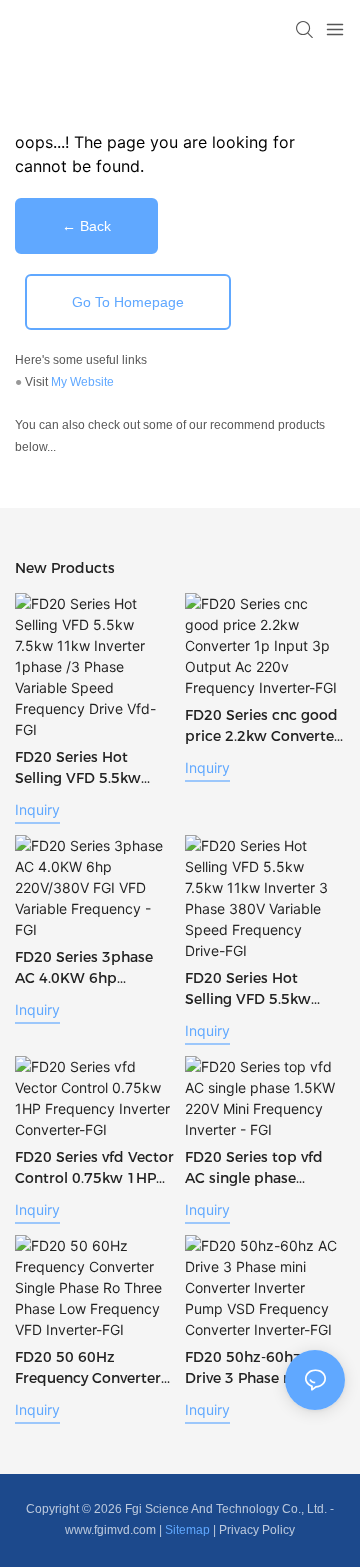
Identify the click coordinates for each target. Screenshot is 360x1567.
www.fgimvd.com (110, 1530)
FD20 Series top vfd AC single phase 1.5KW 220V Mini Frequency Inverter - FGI (255, 1168)
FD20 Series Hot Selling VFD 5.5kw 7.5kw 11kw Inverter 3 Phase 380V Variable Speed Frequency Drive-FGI (263, 989)
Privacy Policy (257, 1530)
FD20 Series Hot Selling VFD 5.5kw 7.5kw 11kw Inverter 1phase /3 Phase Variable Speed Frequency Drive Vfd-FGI (88, 768)
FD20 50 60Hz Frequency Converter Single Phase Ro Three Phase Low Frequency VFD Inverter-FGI (91, 1368)
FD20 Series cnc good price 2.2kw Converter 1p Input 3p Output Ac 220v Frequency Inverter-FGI (262, 726)
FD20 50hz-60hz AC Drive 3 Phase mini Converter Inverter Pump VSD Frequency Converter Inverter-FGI (262, 1368)
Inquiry (37, 809)
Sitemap (187, 1530)
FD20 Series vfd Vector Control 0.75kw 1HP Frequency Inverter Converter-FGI (94, 1168)
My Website (82, 382)
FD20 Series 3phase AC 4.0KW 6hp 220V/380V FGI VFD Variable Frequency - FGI (86, 968)
